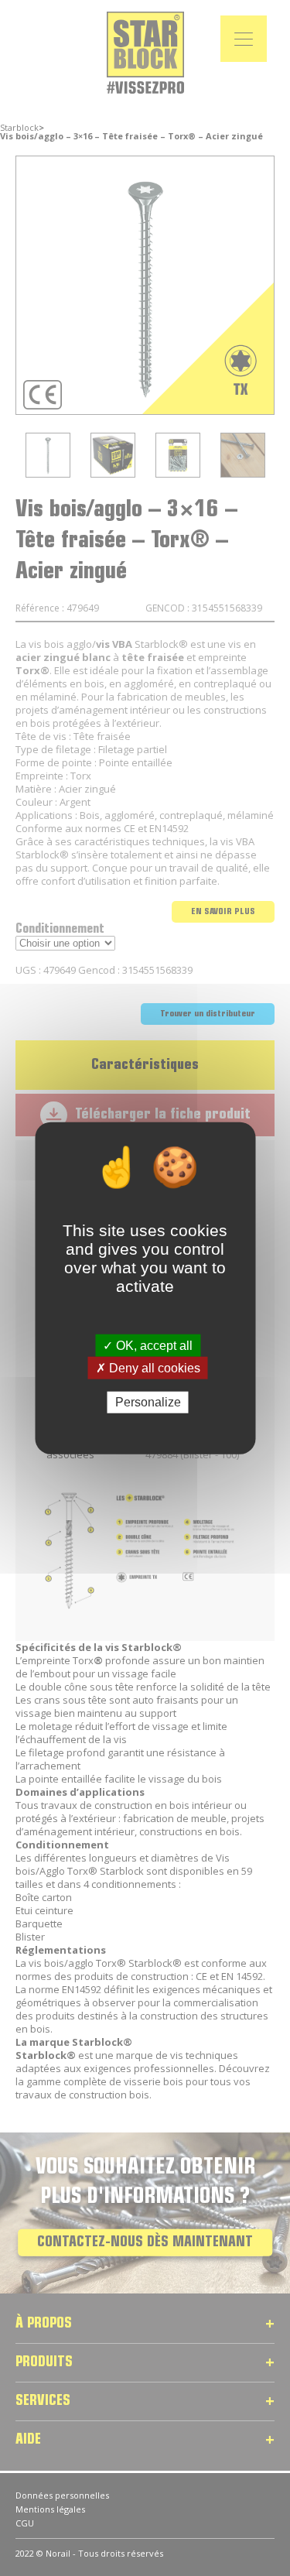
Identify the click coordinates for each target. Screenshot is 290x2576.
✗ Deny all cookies (148, 1368)
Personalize (148, 1402)
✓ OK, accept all (148, 1346)
